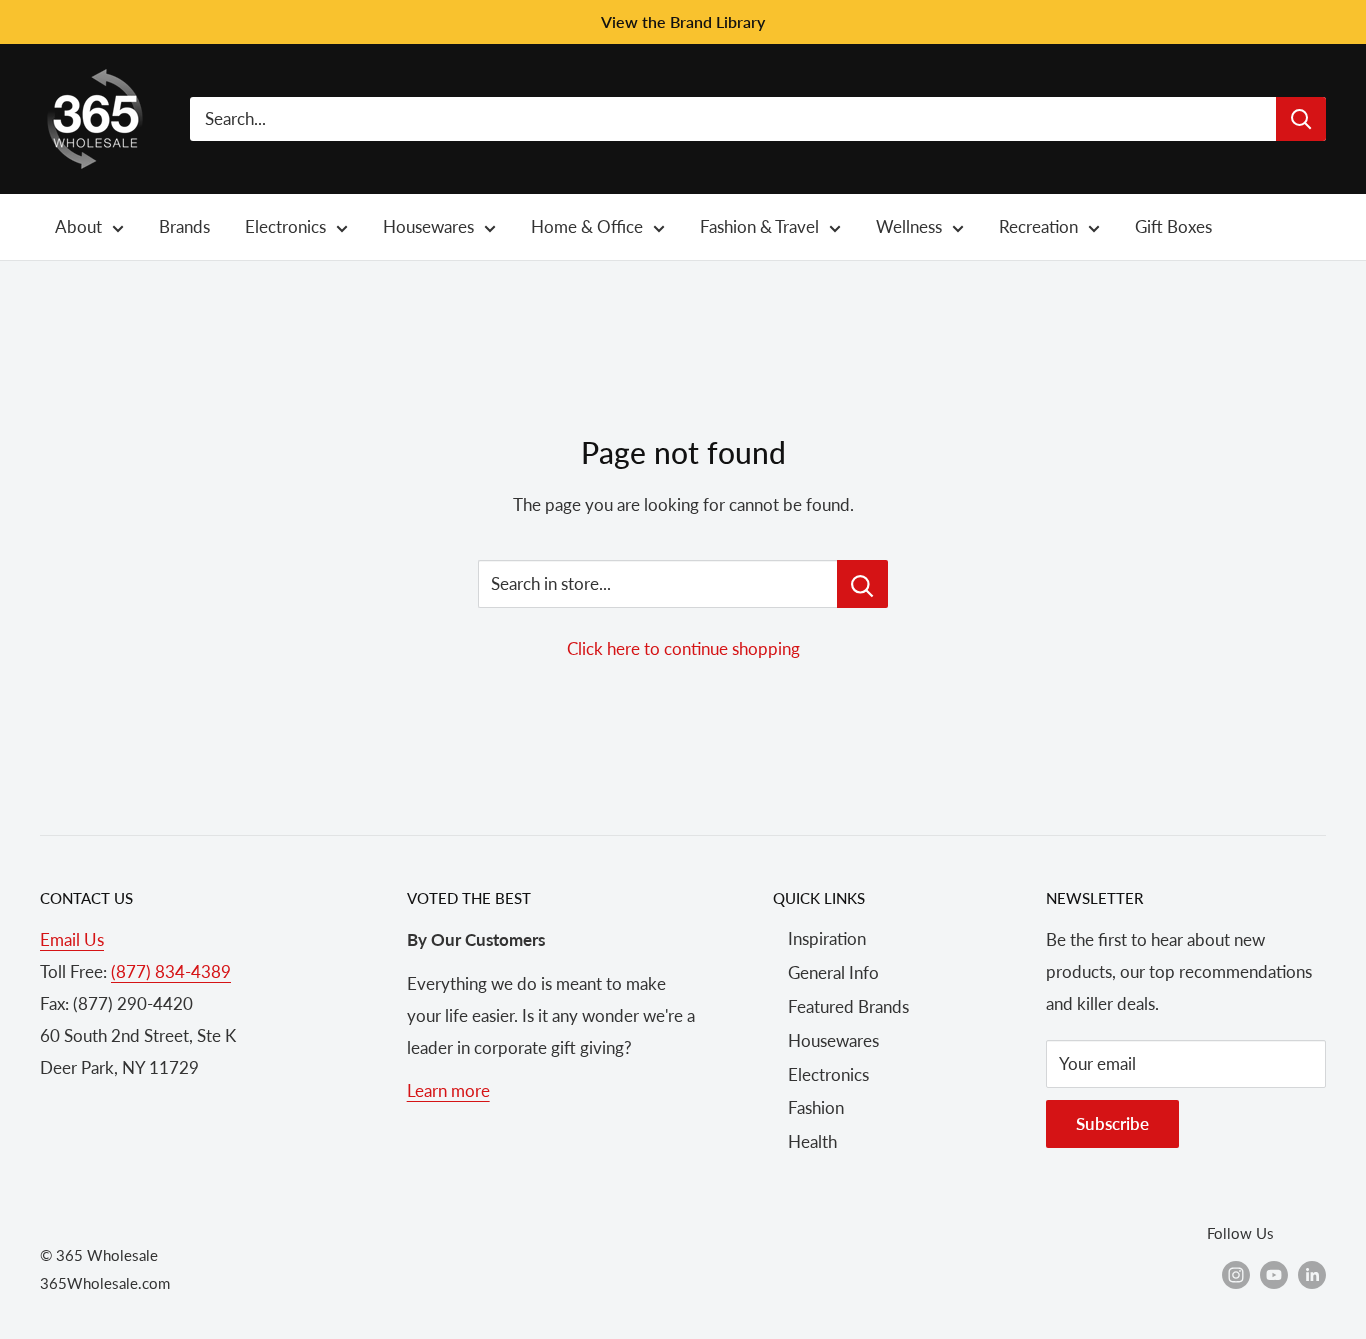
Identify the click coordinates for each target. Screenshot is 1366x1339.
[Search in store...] (862, 584)
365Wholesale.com (105, 1283)
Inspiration (827, 938)
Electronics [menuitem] (285, 226)
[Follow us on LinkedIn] (1312, 1274)
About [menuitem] (78, 226)
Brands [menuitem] (184, 226)
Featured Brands (848, 1006)
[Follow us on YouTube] (1274, 1274)
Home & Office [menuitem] (587, 226)
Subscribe (1112, 1123)
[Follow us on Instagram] (1236, 1274)
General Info (833, 972)
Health (812, 1141)
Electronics (828, 1074)
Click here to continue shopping (683, 648)
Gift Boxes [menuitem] (1173, 226)
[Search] (1301, 119)
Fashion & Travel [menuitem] (759, 226)
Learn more (448, 1090)
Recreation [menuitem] (1038, 226)
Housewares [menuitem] (428, 226)
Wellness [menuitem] (909, 226)
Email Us (72, 939)
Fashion (816, 1107)
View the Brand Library (683, 21)
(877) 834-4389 (171, 971)
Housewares (833, 1040)
